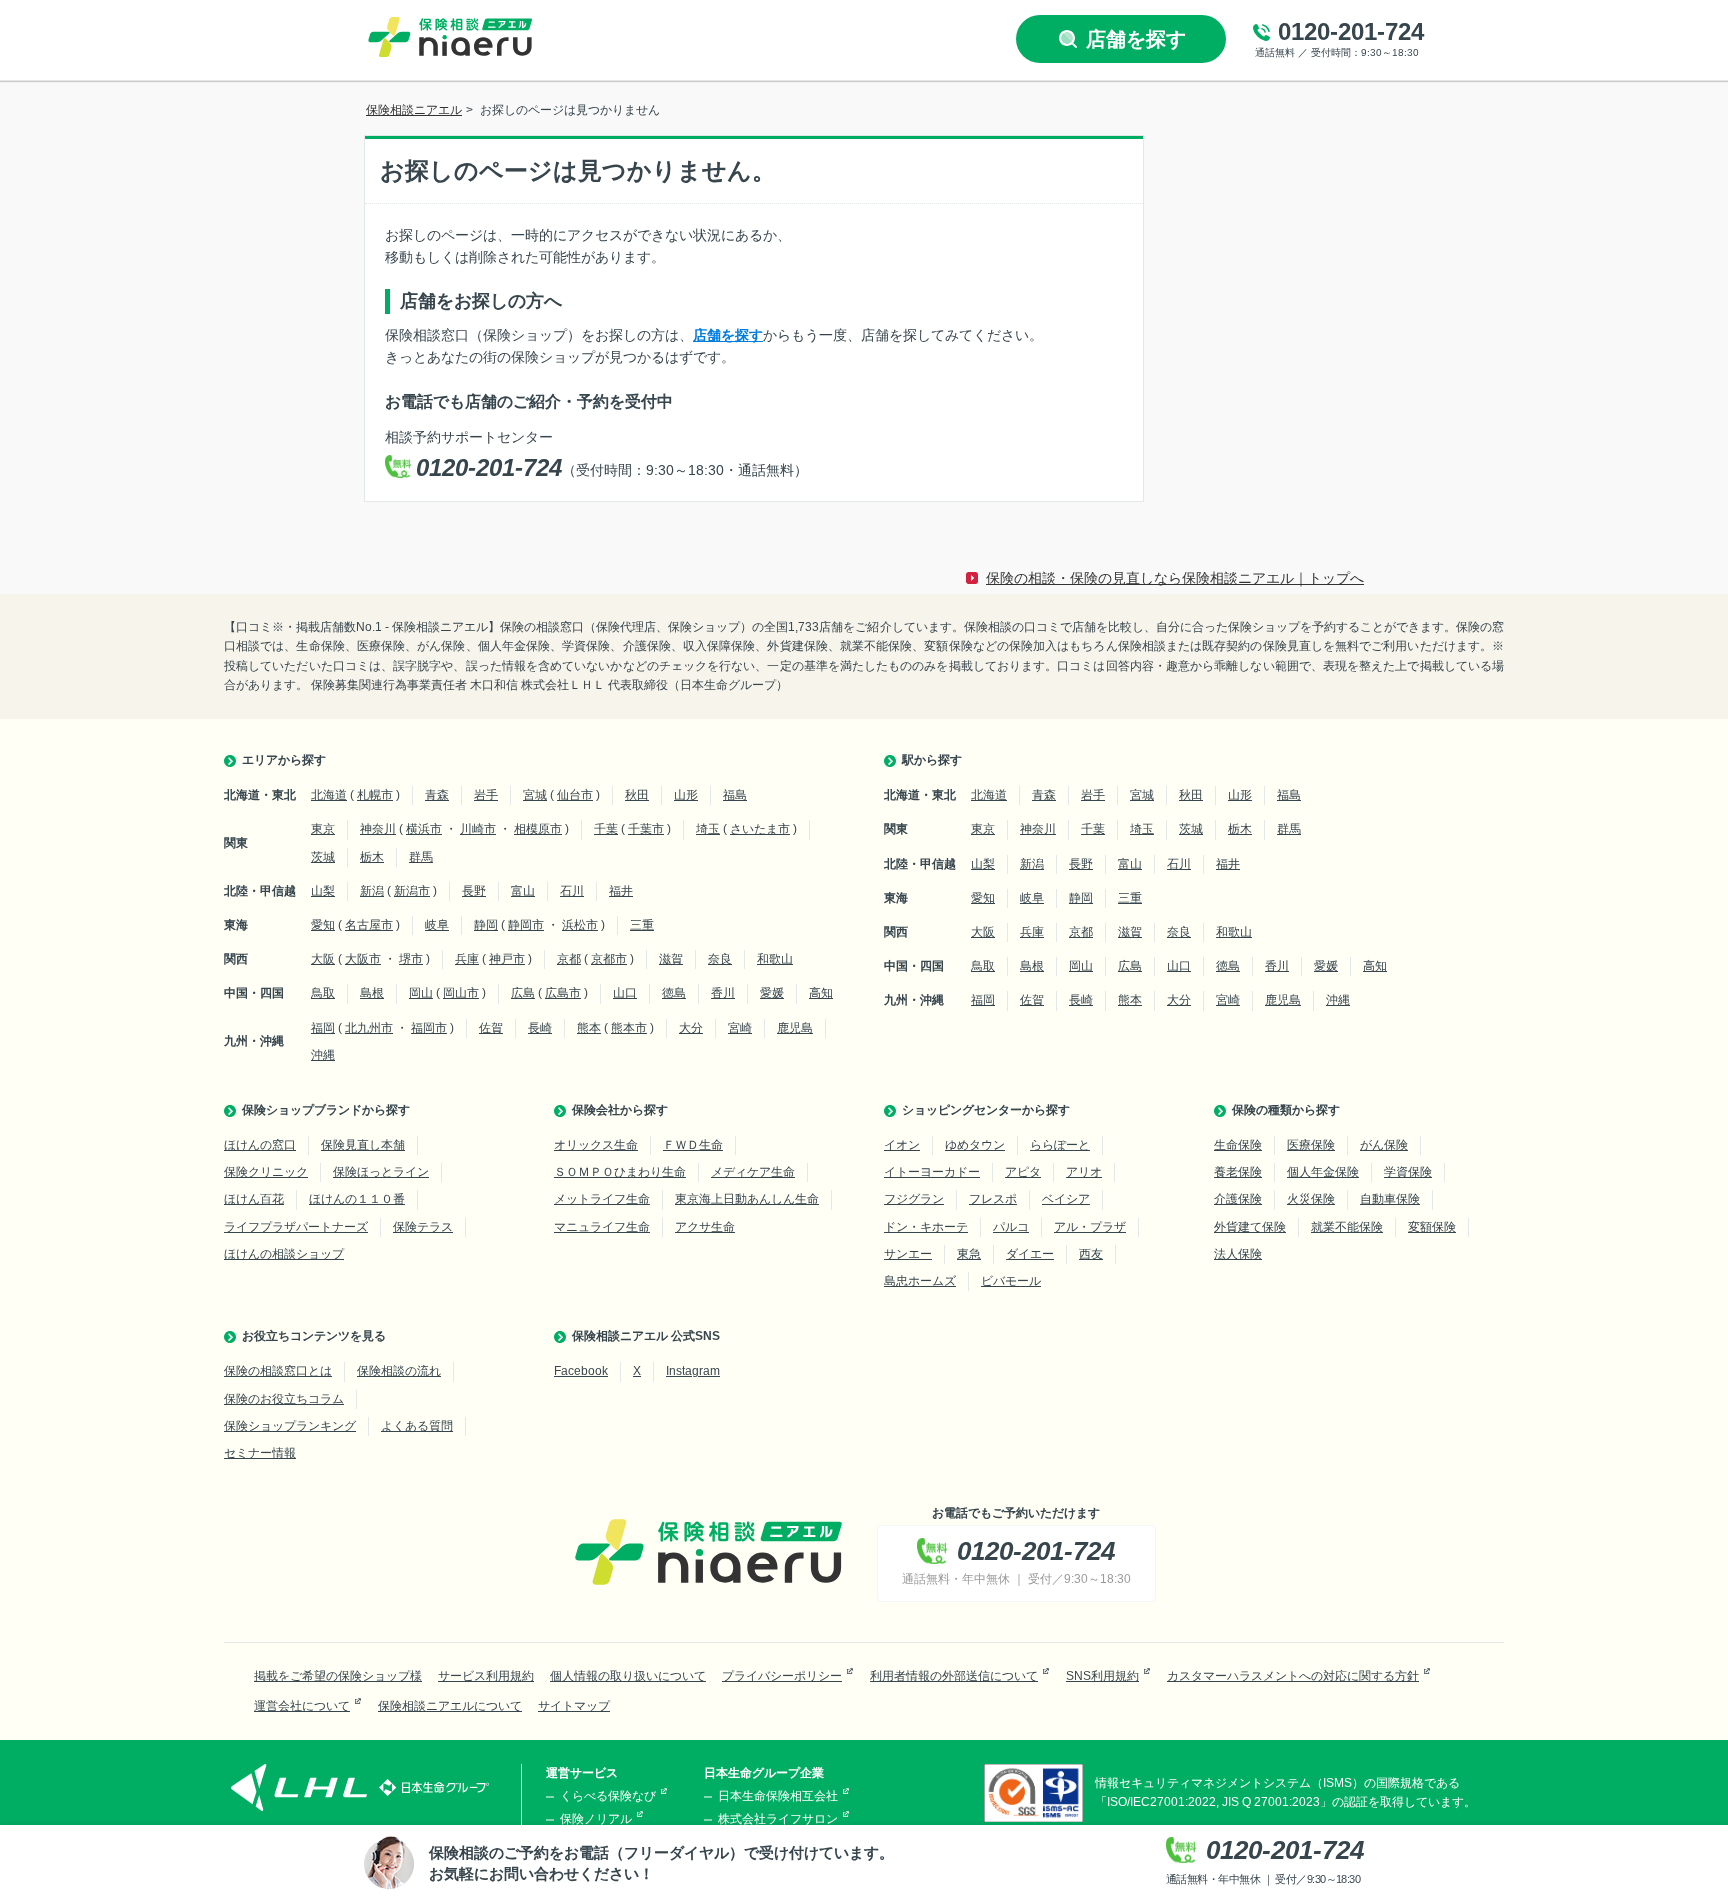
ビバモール (1011, 1281)
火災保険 (1311, 1199)
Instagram (693, 1371)
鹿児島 (795, 1028)
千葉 (606, 829)
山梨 (323, 891)
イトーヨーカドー (932, 1172)
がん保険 (1384, 1145)
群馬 (421, 857)
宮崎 (740, 1028)
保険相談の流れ (399, 1371)
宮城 (535, 795)
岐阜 (437, 925)
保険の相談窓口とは (278, 1371)
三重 (642, 925)
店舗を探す (728, 335)
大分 (691, 1028)
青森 (437, 795)
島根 (372, 993)
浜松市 (580, 925)
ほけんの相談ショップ (284, 1254)
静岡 (486, 925)
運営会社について (302, 1706)
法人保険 (1238, 1254)
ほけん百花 (254, 1199)
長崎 (540, 1028)
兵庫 (467, 959)
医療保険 (1311, 1145)
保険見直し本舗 (363, 1145)
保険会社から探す (620, 1110)
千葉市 (646, 829)
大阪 (323, 959)
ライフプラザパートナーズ (296, 1227)
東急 (969, 1254)
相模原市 (538, 829)
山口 (625, 993)
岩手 (486, 795)
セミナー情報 (260, 1453)
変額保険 (1432, 1227)
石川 (572, 891)
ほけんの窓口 (260, 1145)
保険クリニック (266, 1172)
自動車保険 (1390, 1199)
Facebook (581, 1371)
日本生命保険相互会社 (778, 1796)
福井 (621, 891)
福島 (735, 795)
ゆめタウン (975, 1145)
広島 (523, 993)
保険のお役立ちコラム (284, 1399)
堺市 (411, 959)
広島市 (563, 993)
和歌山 (775, 959)
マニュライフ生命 (602, 1227)
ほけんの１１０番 (357, 1199)
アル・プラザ (1090, 1227)
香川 (723, 993)
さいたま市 (760, 829)
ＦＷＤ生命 (693, 1145)
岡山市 (461, 993)
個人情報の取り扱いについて (628, 1676)
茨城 (323, 857)
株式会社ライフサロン (778, 1819)
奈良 (720, 959)
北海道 (329, 795)
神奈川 (378, 829)
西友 (1091, 1254)
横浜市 (424, 829)
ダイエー (1030, 1254)
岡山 (421, 993)
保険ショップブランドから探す (326, 1110)
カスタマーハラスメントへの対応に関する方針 (1293, 1676)
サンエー (908, 1254)
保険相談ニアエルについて (450, 1706)
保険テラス (423, 1227)
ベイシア (1066, 1199)
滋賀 (671, 959)
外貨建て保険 (1250, 1227)
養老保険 (1238, 1172)
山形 (686, 795)
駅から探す (932, 760)
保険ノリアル (596, 1819)
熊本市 (629, 1028)
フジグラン (914, 1199)
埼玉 (708, 829)
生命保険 (1238, 1145)
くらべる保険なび (608, 1796)
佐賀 (491, 1028)
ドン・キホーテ (926, 1227)
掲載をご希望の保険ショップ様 (338, 1676)
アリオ (1084, 1172)
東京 (323, 829)
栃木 (372, 857)
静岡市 (526, 925)
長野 (474, 891)
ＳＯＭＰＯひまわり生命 (620, 1172)
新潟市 (412, 891)
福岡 (323, 1028)
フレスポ (993, 1199)
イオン (902, 1145)
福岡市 (429, 1028)
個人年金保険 (1323, 1172)
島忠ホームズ (920, 1281)
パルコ (1011, 1227)
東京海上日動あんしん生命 (747, 1199)
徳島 (674, 993)
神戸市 (507, 959)
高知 (821, 993)
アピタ (1023, 1172)
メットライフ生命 (602, 1199)
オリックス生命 (596, 1145)
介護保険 (1238, 1199)
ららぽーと (1060, 1145)
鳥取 (323, 993)
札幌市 (375, 795)
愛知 (323, 925)
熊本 (589, 1028)
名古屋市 (369, 925)
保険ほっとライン (381, 1172)
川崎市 (478, 829)
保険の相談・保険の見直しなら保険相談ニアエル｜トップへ (1175, 578)
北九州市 (369, 1028)
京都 (569, 959)
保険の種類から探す (1286, 1110)
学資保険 (1408, 1172)
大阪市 (363, 959)
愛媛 (772, 993)
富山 (523, 891)
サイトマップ (574, 1706)
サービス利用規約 (486, 1676)
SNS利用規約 (1102, 1676)
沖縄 (323, 1055)
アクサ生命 (705, 1227)
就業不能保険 (1347, 1227)
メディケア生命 (753, 1172)
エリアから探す (284, 760)
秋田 (637, 795)
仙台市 (575, 795)
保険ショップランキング (290, 1426)
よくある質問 (417, 1426)
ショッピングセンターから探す (986, 1110)
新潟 (372, 891)
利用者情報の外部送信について (954, 1676)
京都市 (609, 959)
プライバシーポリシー (782, 1676)
